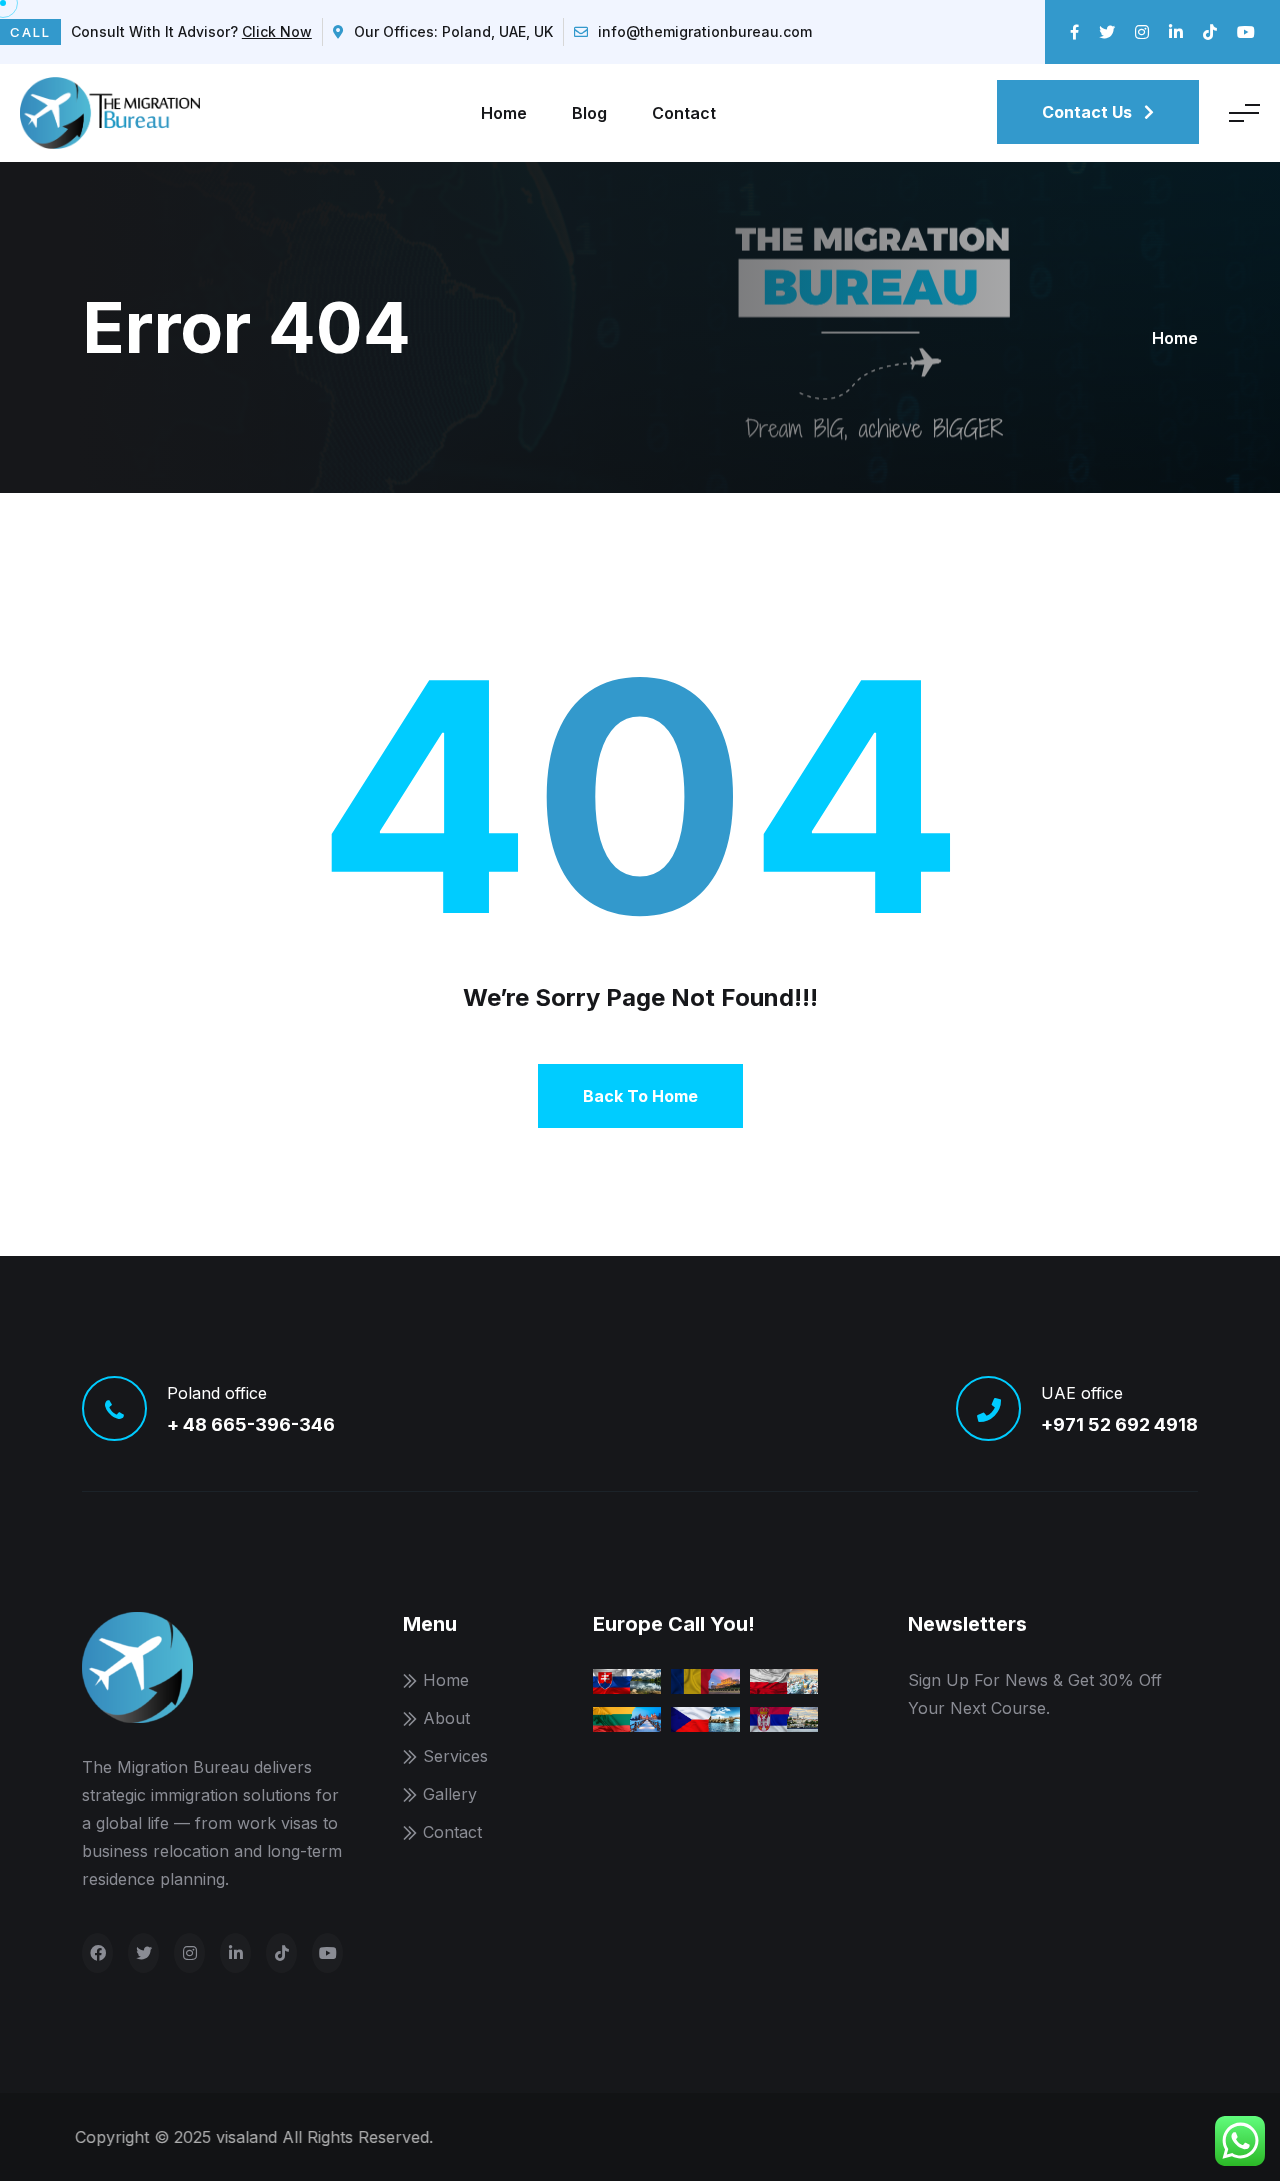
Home (504, 113)
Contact (684, 113)
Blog (589, 113)
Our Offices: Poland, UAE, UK (453, 31)
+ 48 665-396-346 (251, 1424)
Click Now (277, 31)
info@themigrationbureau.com (705, 31)
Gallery (450, 1794)
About (446, 1718)
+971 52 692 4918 (1119, 1424)
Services (455, 1756)
